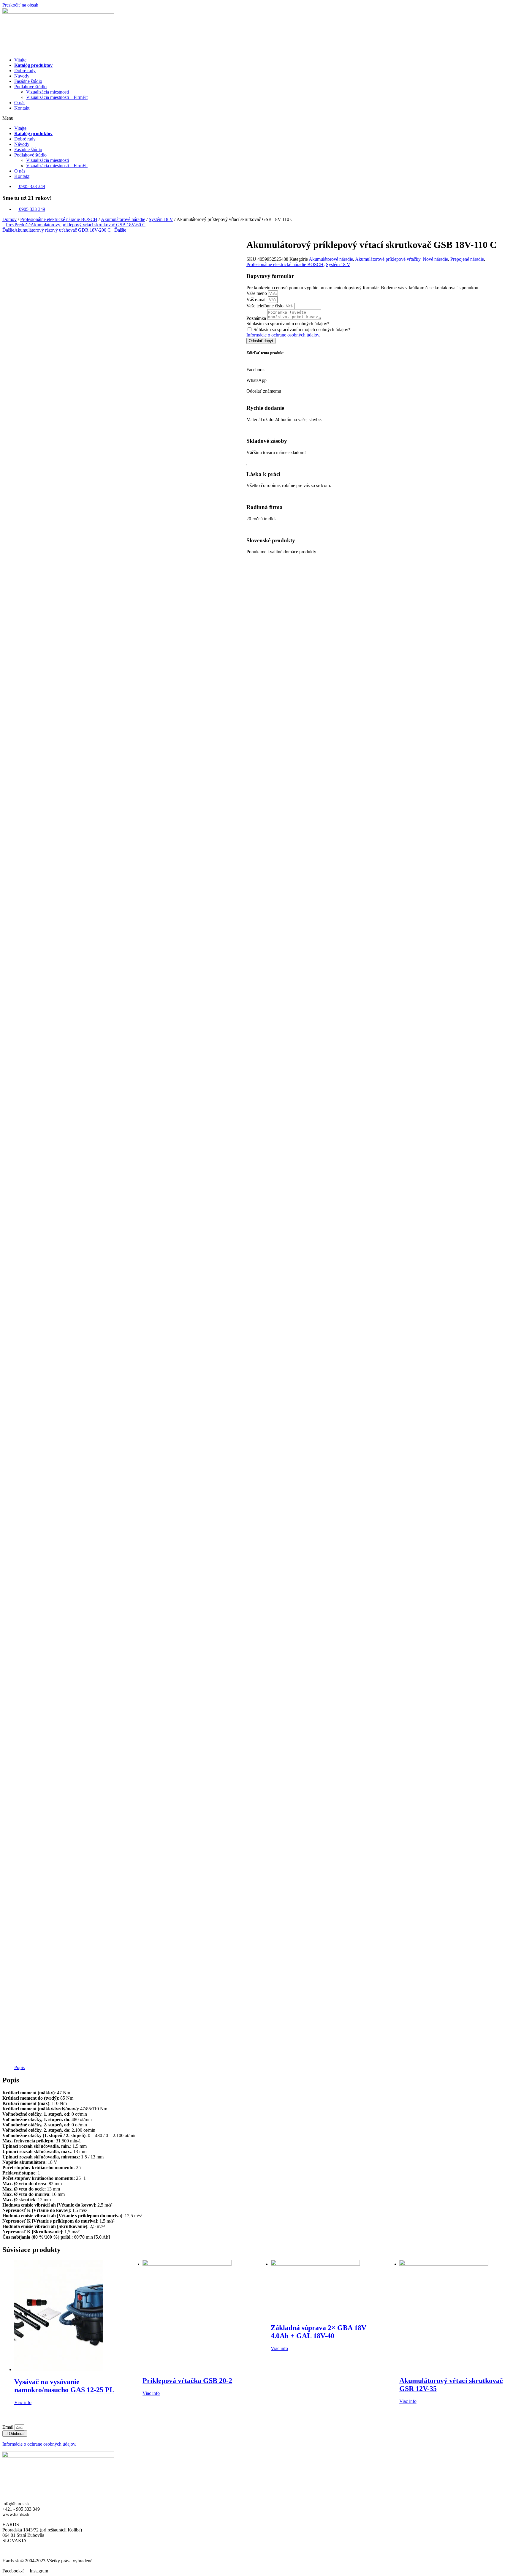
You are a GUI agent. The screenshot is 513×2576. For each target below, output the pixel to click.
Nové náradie (435, 259)
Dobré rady (25, 71)
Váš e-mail (257, 300)
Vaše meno (257, 293)
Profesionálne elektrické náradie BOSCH (59, 219)
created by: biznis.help (117, 2561)
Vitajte (20, 60)
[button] (256, 118)
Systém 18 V (161, 219)
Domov (9, 219)
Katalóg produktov (33, 65)
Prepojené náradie (467, 259)
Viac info (23, 2402)
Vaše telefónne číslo (266, 306)
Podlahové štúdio (30, 87)
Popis (19, 2067)
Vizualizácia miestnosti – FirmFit (57, 97)
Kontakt (22, 108)
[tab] (19, 2068)
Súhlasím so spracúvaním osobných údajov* (288, 324)
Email (8, 2427)
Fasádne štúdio (28, 81)
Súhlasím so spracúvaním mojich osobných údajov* (302, 329)
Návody (22, 76)
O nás (20, 103)
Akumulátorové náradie (123, 219)
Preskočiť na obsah (20, 5)
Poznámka (257, 318)
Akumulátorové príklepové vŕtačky (388, 259)
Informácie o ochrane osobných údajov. (283, 335)
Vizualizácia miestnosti (47, 92)
